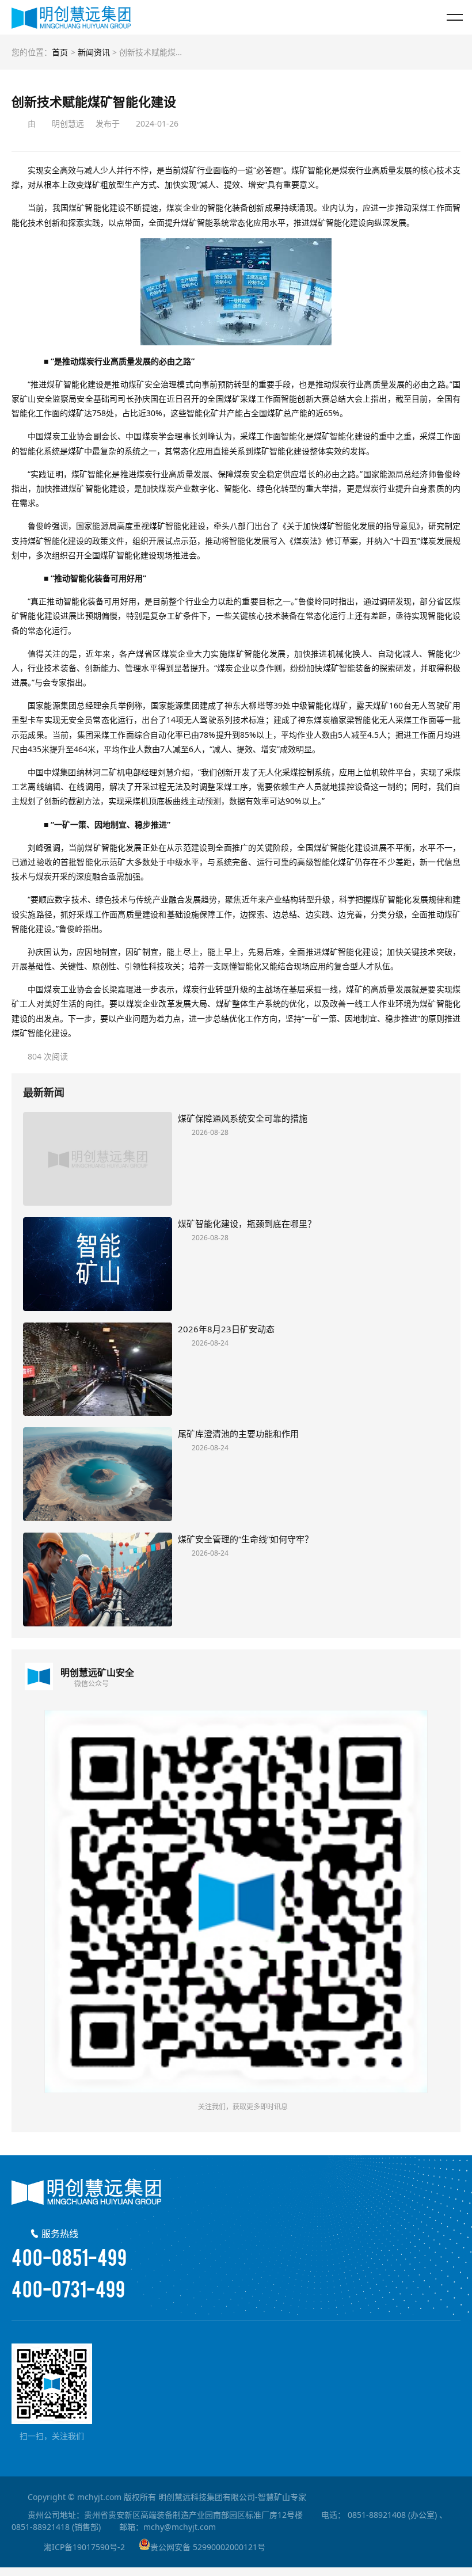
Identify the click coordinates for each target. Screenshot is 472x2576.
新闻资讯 (94, 52)
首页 (60, 52)
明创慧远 (68, 123)
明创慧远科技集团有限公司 (71, 17)
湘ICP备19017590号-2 (84, 2547)
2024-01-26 (157, 123)
